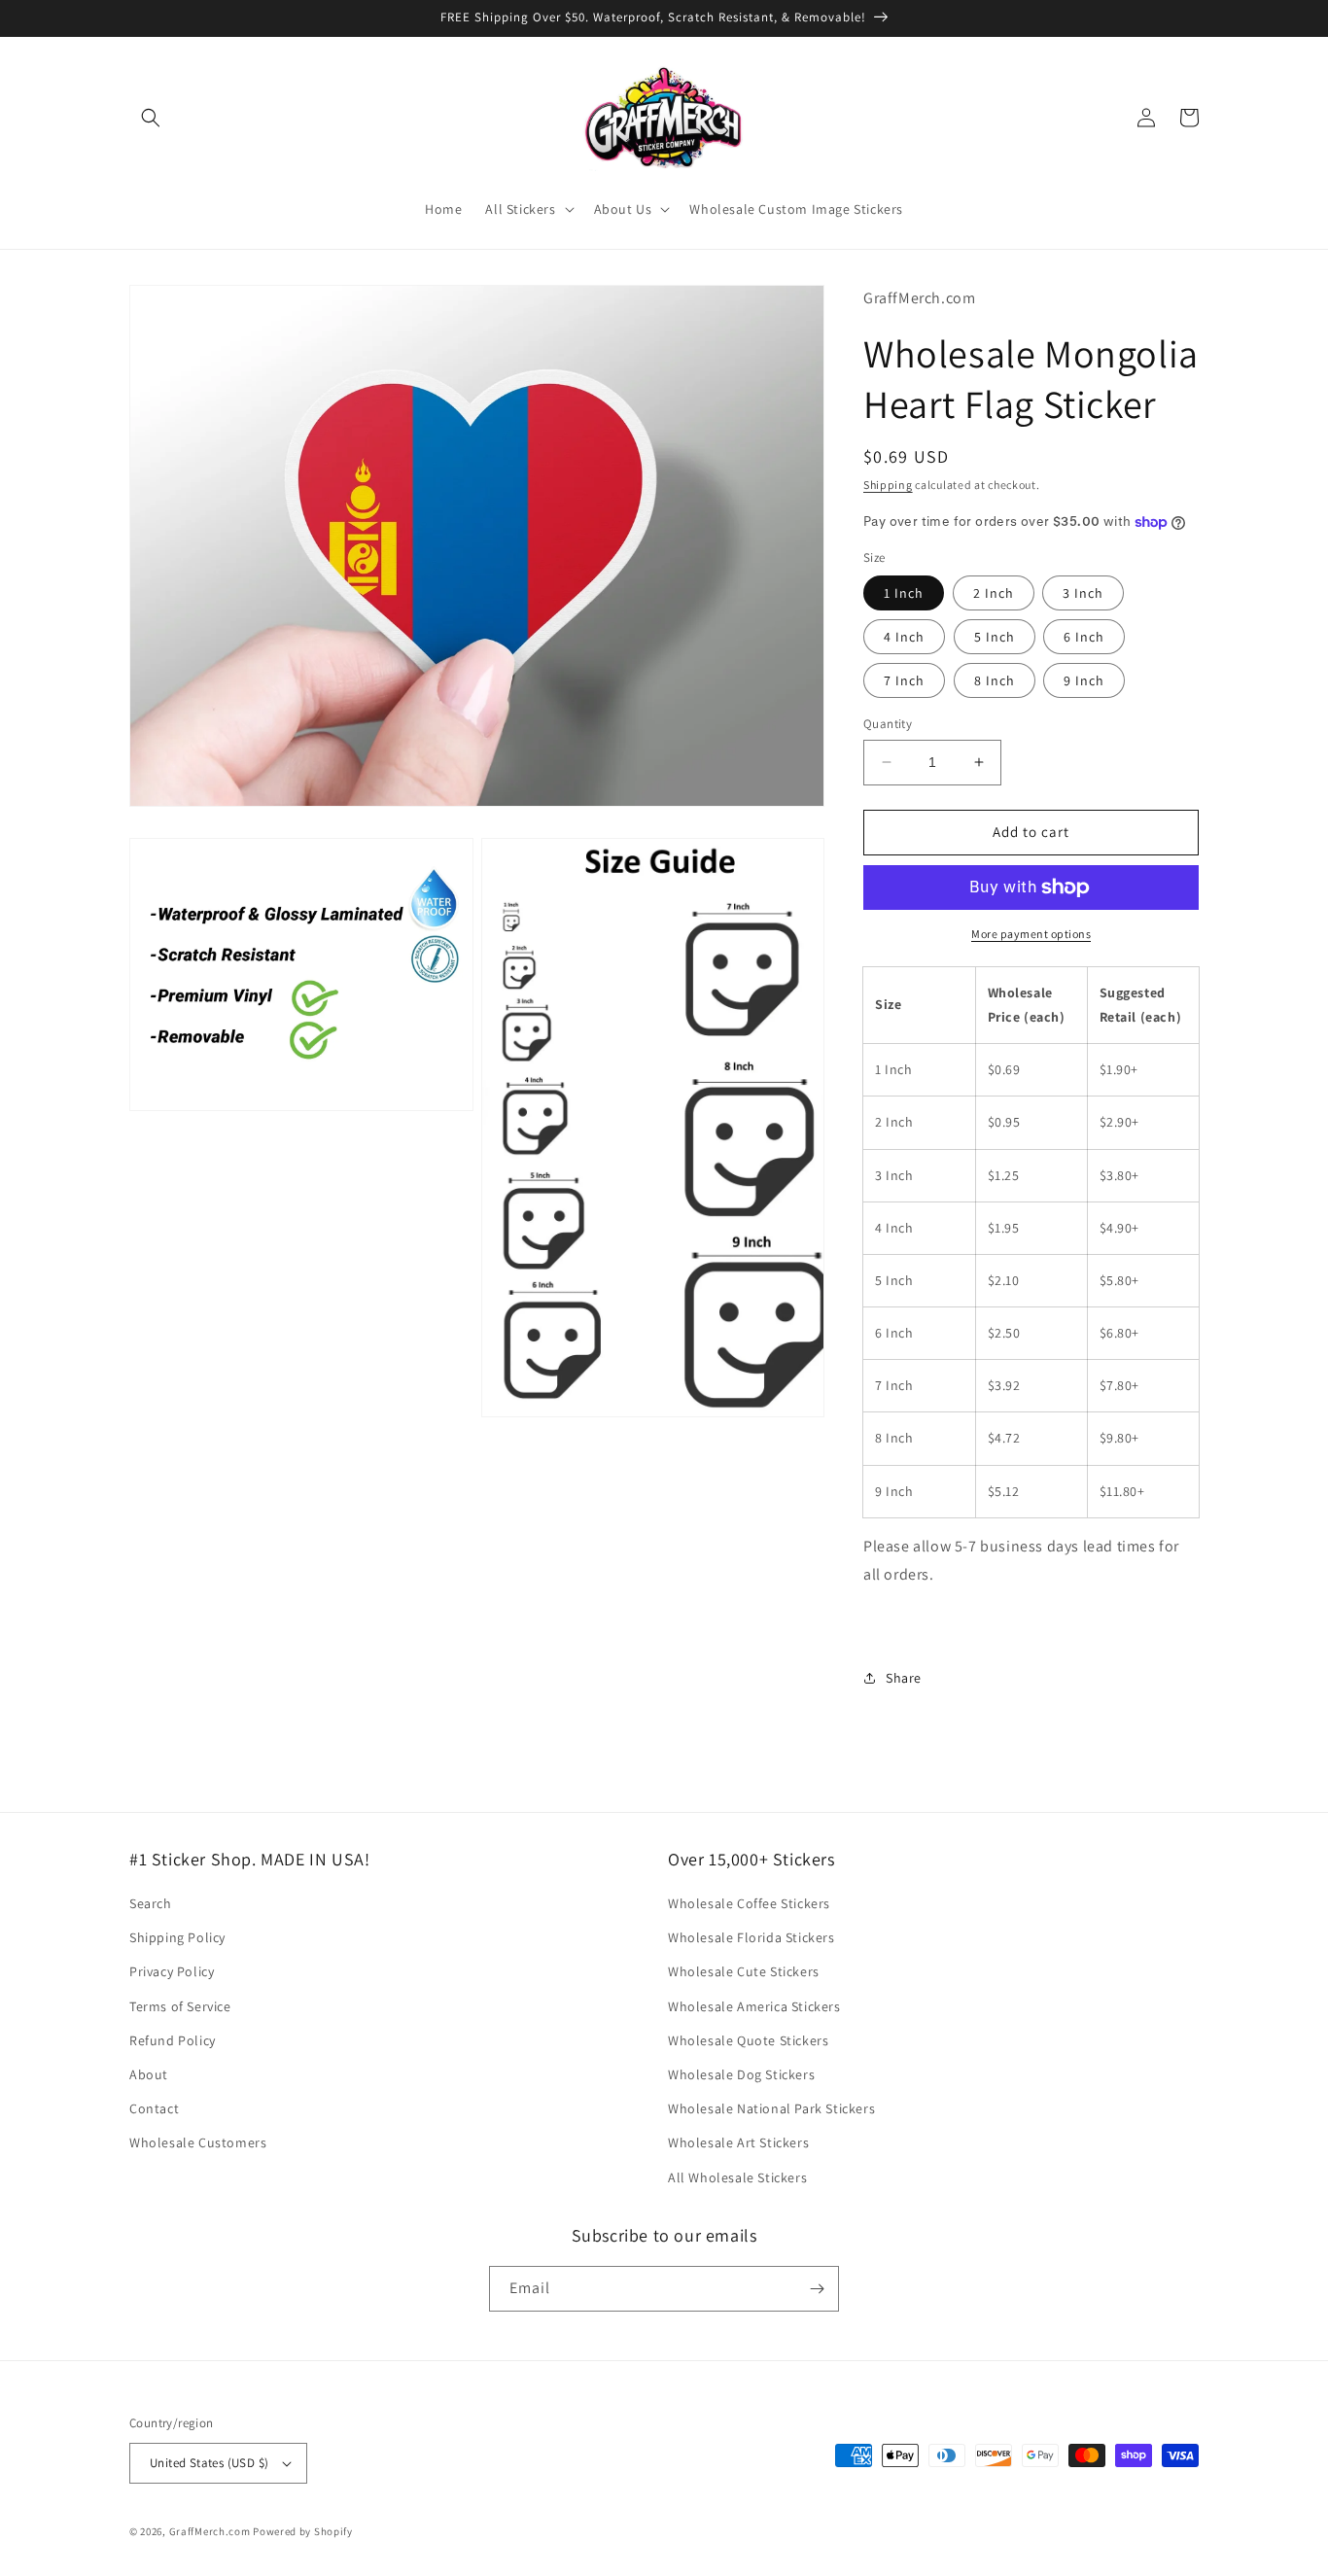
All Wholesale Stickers (737, 2177)
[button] (151, 118)
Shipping (888, 485)
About (149, 2074)
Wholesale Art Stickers (738, 2142)
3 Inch (1083, 593)
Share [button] (904, 1678)
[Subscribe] (817, 2289)
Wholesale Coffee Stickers (749, 1903)
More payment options (1031, 934)
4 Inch (904, 637)
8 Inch (995, 680)
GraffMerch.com (210, 2531)
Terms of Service (180, 2006)
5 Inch (995, 637)
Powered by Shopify (303, 2531)
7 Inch (904, 680)
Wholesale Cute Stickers (744, 1971)
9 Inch (1084, 680)
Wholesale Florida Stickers (751, 1937)
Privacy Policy (172, 1971)
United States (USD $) (209, 2463)
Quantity (888, 724)
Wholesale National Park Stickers (771, 2108)
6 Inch (1084, 637)
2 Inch (994, 593)
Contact (154, 2108)
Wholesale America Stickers (754, 2006)
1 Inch (904, 593)
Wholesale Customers (198, 2142)
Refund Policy (173, 2040)
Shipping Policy (177, 1937)
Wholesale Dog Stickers (741, 2074)
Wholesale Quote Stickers (748, 2040)
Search (151, 1903)
